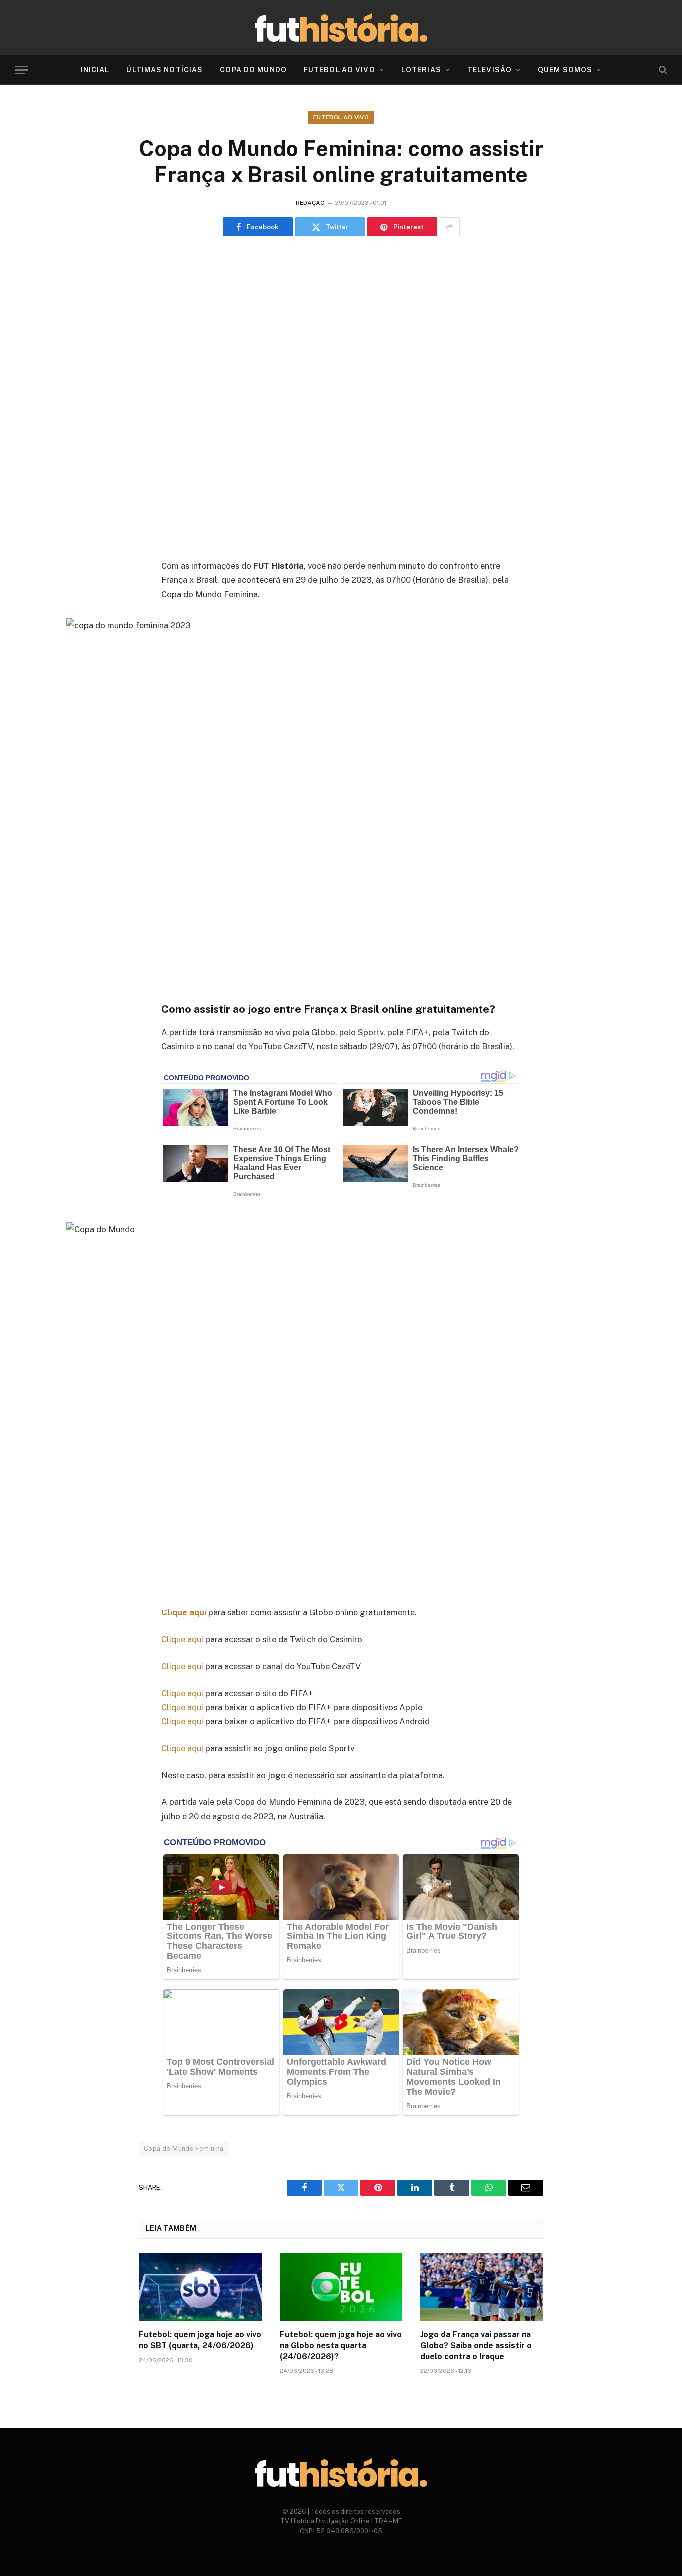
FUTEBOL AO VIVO (340, 70)
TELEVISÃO (490, 70)
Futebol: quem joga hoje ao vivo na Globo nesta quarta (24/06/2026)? (341, 2346)
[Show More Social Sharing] (450, 227)
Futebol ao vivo (341, 117)
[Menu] (21, 70)
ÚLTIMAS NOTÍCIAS (165, 70)
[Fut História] (341, 28)
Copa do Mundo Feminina (184, 2148)
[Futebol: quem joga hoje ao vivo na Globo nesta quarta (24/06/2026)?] (341, 2287)
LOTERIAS (421, 70)
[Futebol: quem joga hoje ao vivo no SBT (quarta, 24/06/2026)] (200, 2287)
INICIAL (95, 70)
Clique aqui (182, 1639)
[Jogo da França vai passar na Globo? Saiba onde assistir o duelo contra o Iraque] (482, 2287)
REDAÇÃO (310, 203)
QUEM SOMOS (565, 70)
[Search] (662, 70)
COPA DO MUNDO (253, 70)
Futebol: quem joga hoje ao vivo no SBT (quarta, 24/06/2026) (200, 2340)
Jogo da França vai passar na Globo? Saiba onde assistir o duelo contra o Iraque (476, 2346)
